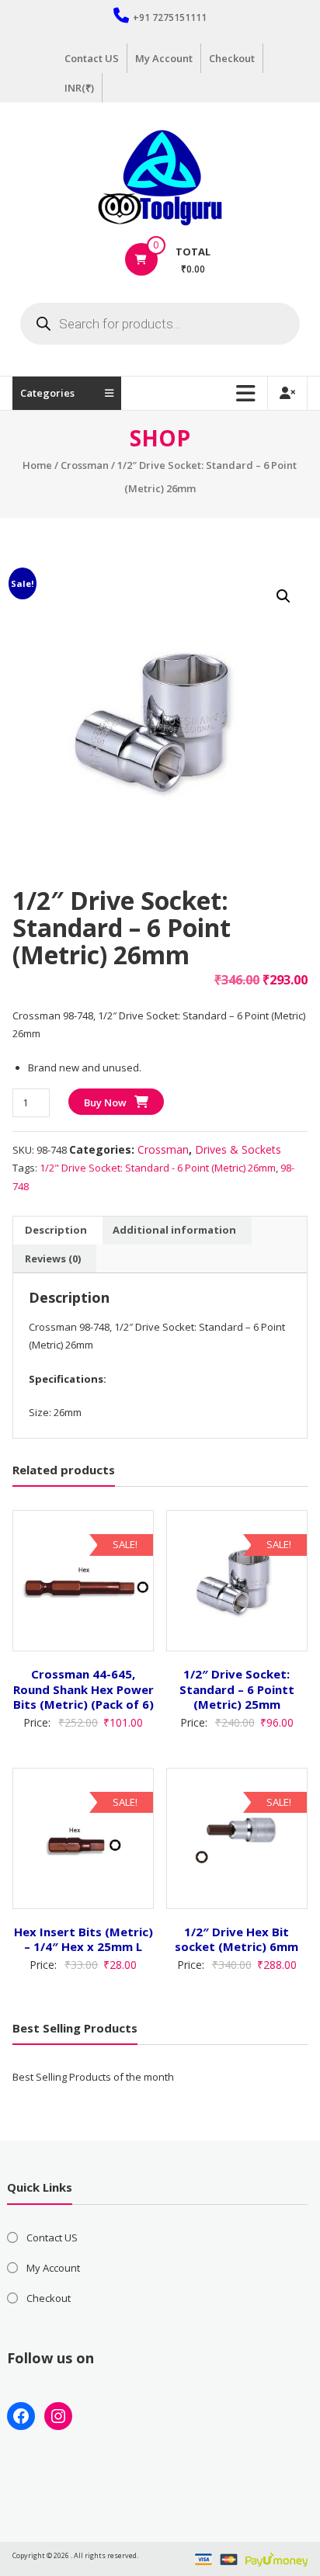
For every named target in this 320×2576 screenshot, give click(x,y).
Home (37, 465)
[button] (283, 596)
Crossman (85, 465)
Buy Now (105, 1102)
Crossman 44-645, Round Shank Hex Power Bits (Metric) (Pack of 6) (83, 1689)
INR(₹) (79, 88)
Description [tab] (56, 1230)
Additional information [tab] (174, 1230)
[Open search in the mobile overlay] (160, 324)
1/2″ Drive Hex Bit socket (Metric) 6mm (237, 1939)
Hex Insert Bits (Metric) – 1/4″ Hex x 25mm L (83, 1939)
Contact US (92, 58)
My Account (164, 58)
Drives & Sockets (238, 1149)
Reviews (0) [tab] (53, 1258)
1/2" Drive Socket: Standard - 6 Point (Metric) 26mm (158, 1168)
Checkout (232, 58)
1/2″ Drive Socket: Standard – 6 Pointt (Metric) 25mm (237, 1689)
